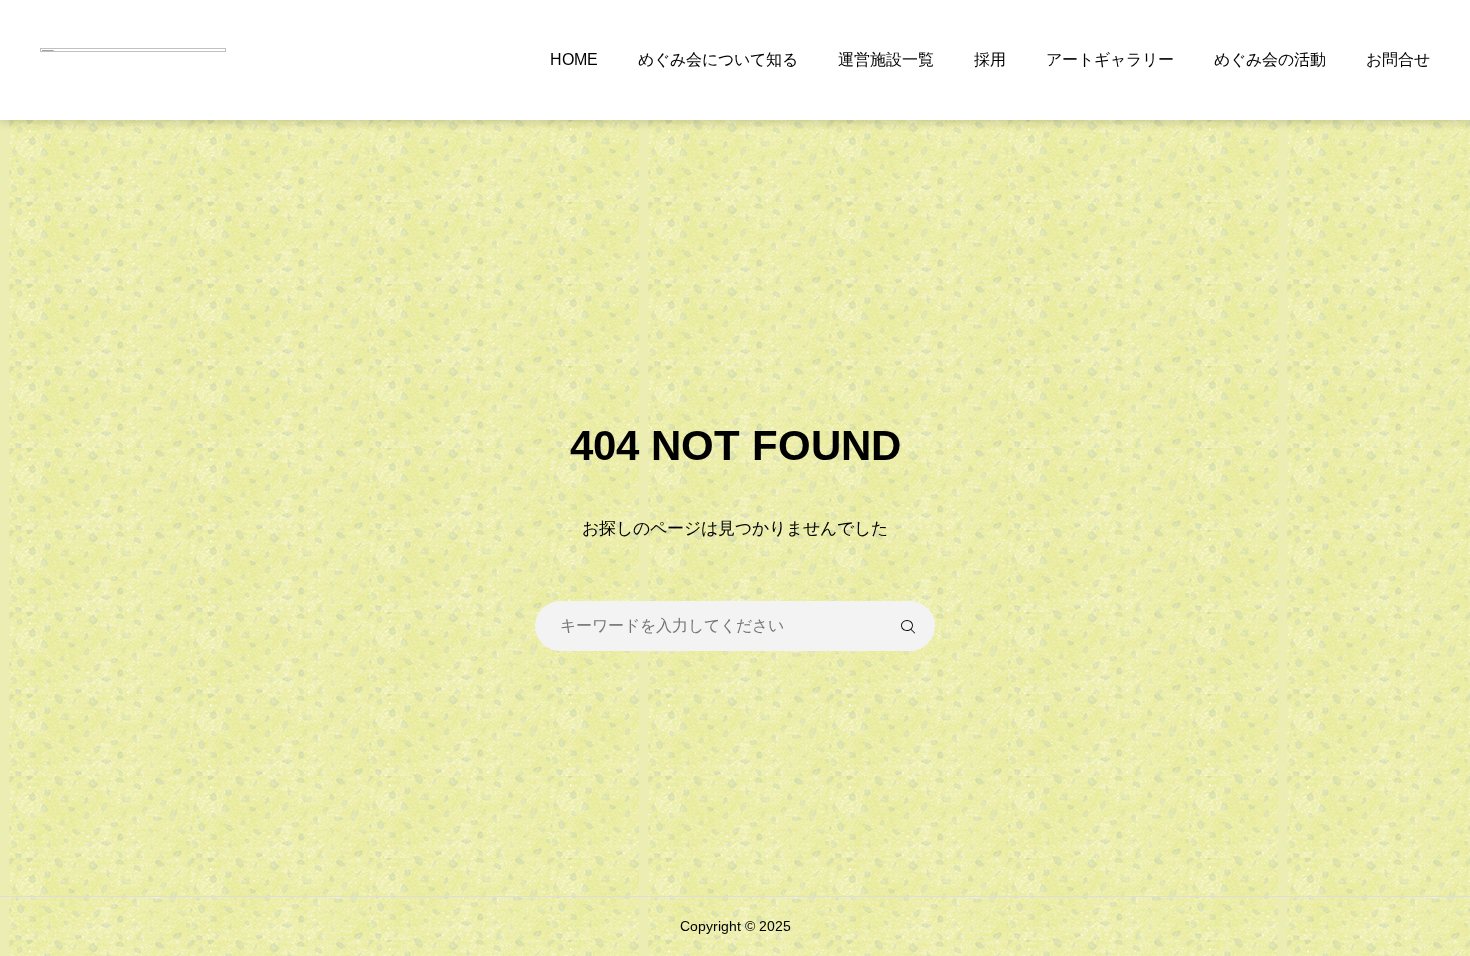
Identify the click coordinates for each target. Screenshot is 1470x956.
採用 (990, 59)
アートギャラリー (1110, 59)
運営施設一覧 (886, 59)
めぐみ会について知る (718, 59)
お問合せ (1398, 59)
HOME (574, 59)
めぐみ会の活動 (1270, 59)
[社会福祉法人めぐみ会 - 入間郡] (133, 60)
